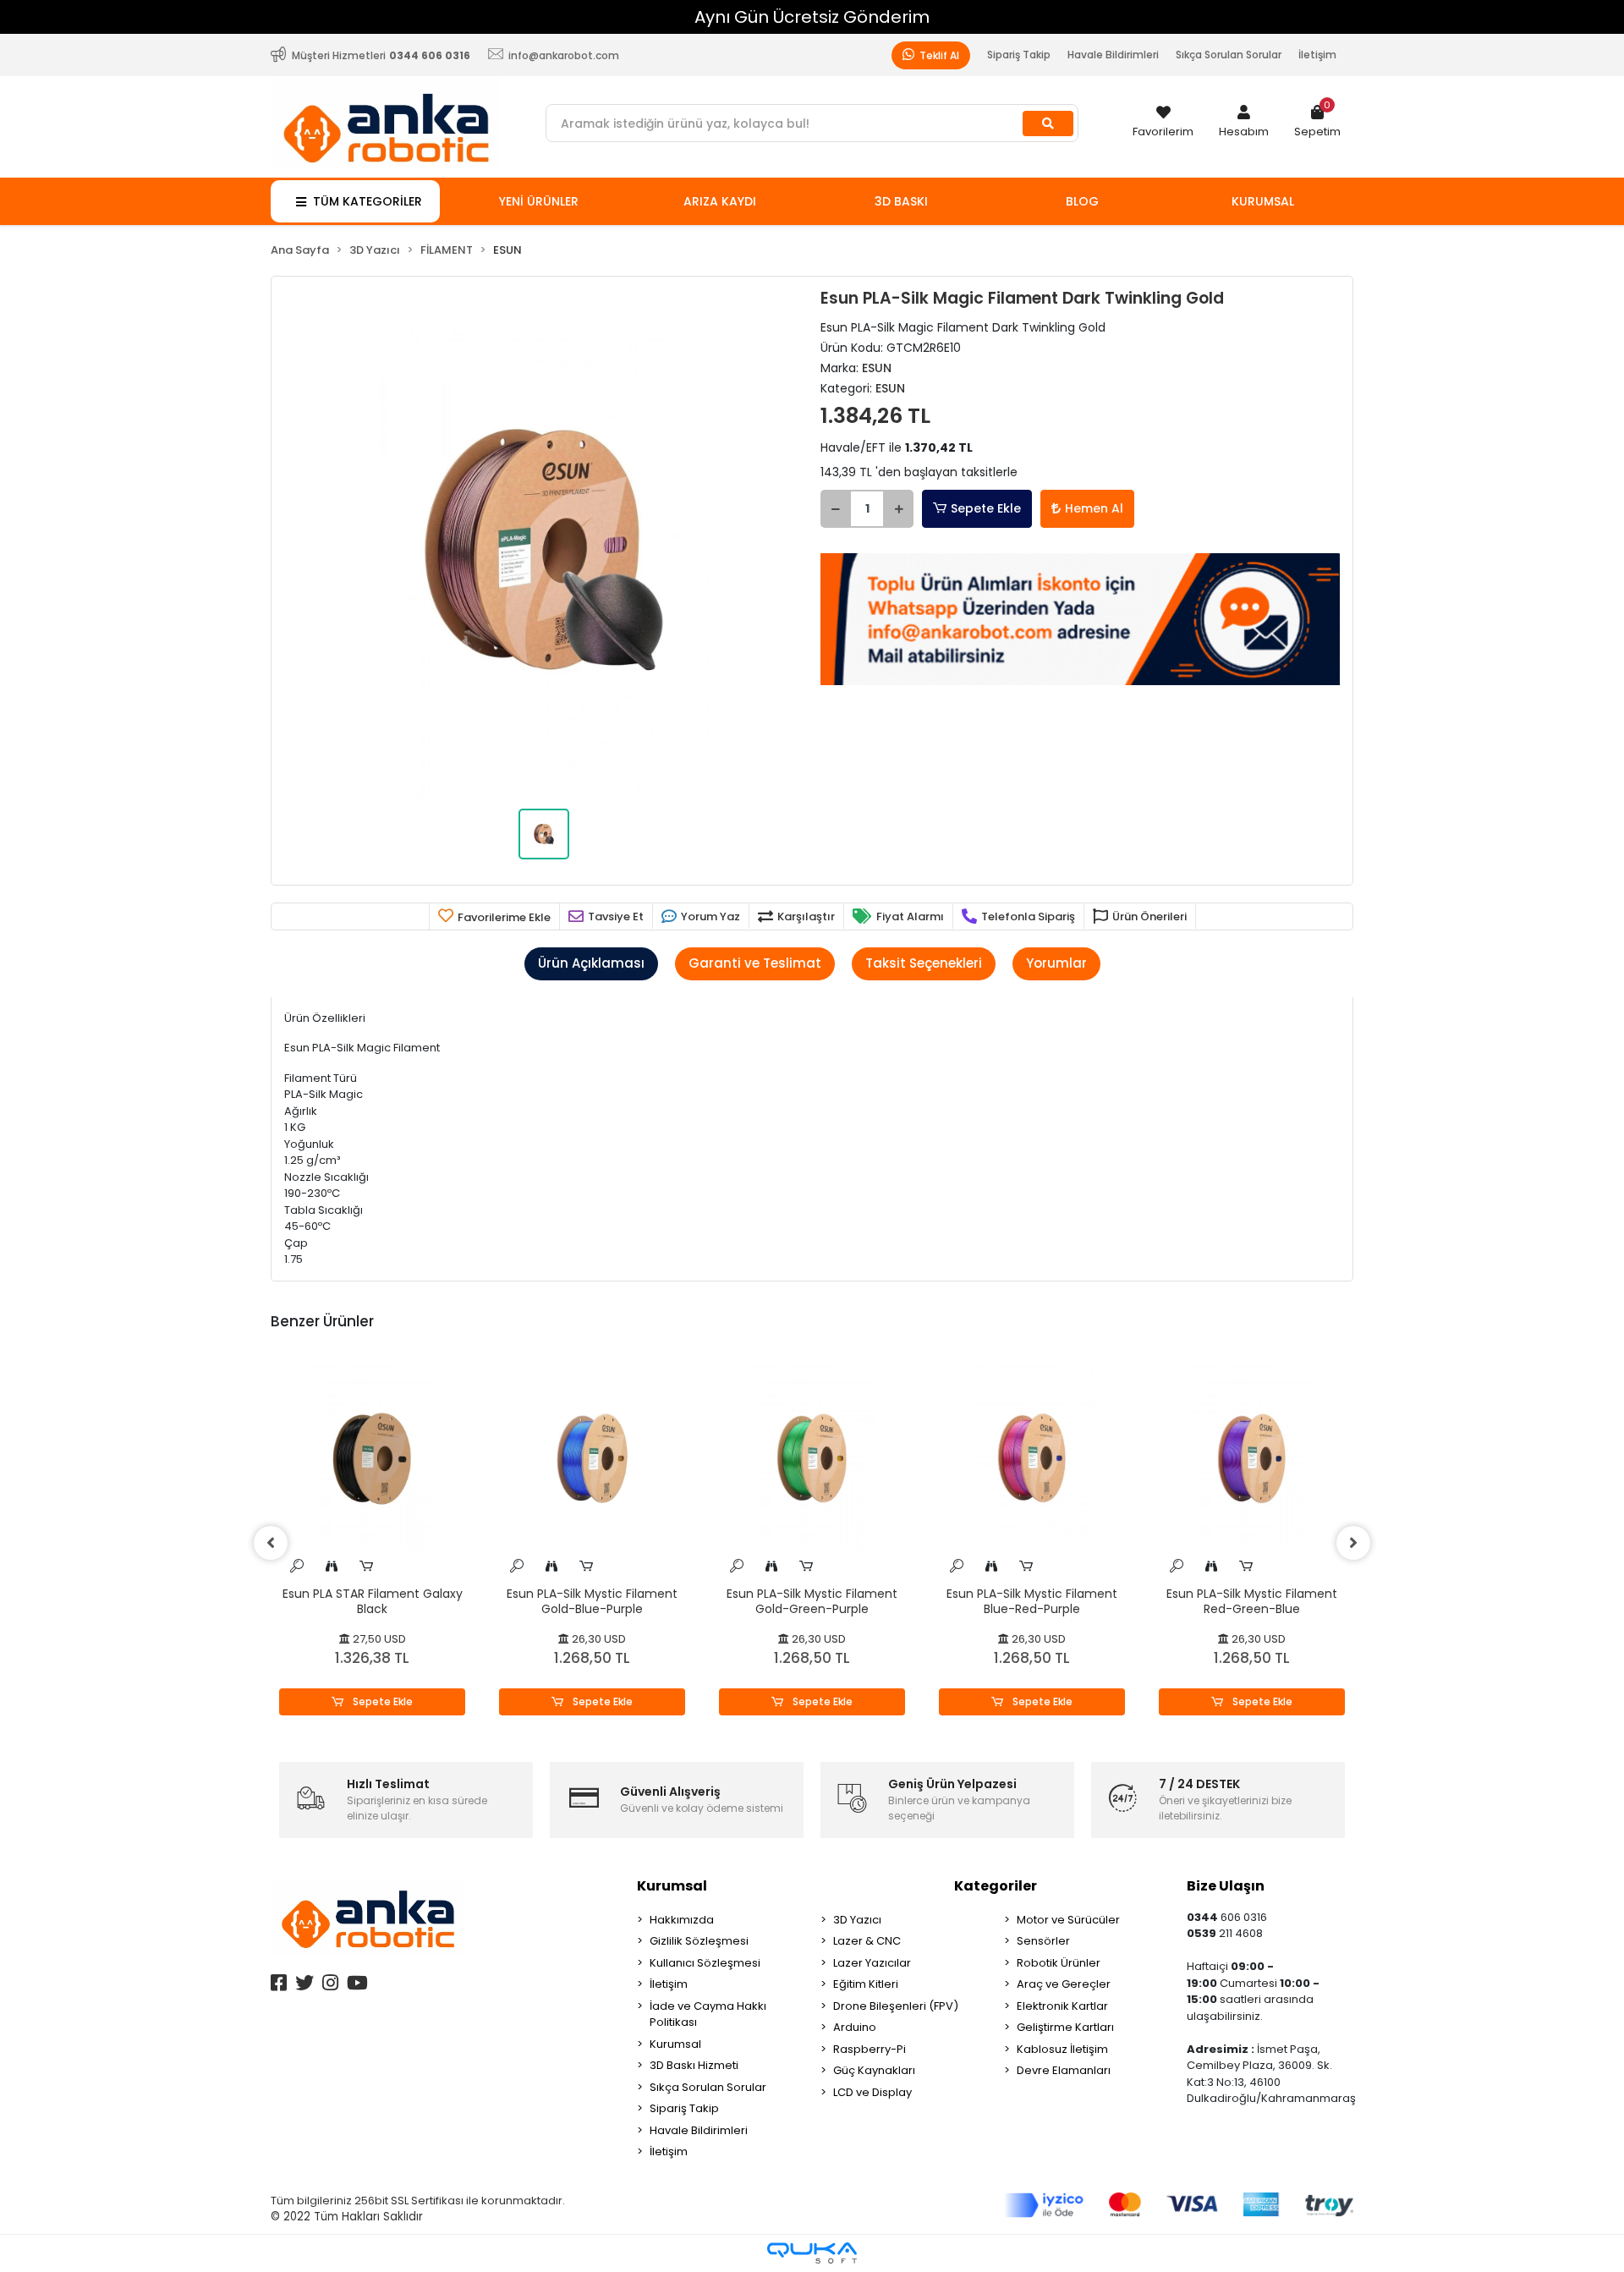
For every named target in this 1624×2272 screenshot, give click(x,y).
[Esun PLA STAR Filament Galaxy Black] (372, 1459)
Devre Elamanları (1064, 2070)
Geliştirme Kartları (1065, 2027)
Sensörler (1043, 1941)
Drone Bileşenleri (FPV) (896, 2006)
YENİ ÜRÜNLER (539, 201)
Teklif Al (938, 55)
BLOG (1082, 201)
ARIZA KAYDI (720, 201)
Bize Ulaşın (1226, 1886)
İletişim (1317, 55)
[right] (1353, 1543)
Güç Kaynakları (874, 2070)
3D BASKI (901, 201)
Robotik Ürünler (1059, 1963)
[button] (1244, 123)
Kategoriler (996, 1886)
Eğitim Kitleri (866, 1984)
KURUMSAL (1263, 201)
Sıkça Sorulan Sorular (1229, 55)
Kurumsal (672, 1886)
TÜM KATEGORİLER (368, 201)
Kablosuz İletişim (1062, 2049)
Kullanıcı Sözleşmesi (705, 1963)
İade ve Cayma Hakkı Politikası (708, 2014)
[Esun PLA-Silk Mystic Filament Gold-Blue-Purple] (592, 1459)
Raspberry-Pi (870, 2049)
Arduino (855, 2027)
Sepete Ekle (986, 508)
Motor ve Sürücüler (1068, 1920)
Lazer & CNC (867, 1941)
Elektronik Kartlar (1062, 2006)
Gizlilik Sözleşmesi (699, 1941)
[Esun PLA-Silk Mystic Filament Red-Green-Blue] (1252, 1459)
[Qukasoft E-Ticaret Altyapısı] (812, 2253)
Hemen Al (1094, 508)
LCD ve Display (872, 2092)
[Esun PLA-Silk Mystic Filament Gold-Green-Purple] (812, 1459)
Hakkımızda (682, 1920)
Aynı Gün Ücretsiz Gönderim (812, 17)
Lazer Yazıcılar (872, 1963)
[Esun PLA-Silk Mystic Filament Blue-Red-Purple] (1032, 1459)
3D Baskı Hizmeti (694, 2065)
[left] (271, 1543)
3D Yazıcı (857, 1920)
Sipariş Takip (1019, 55)
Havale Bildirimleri (1113, 55)
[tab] (591, 964)
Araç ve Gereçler (1064, 1984)
